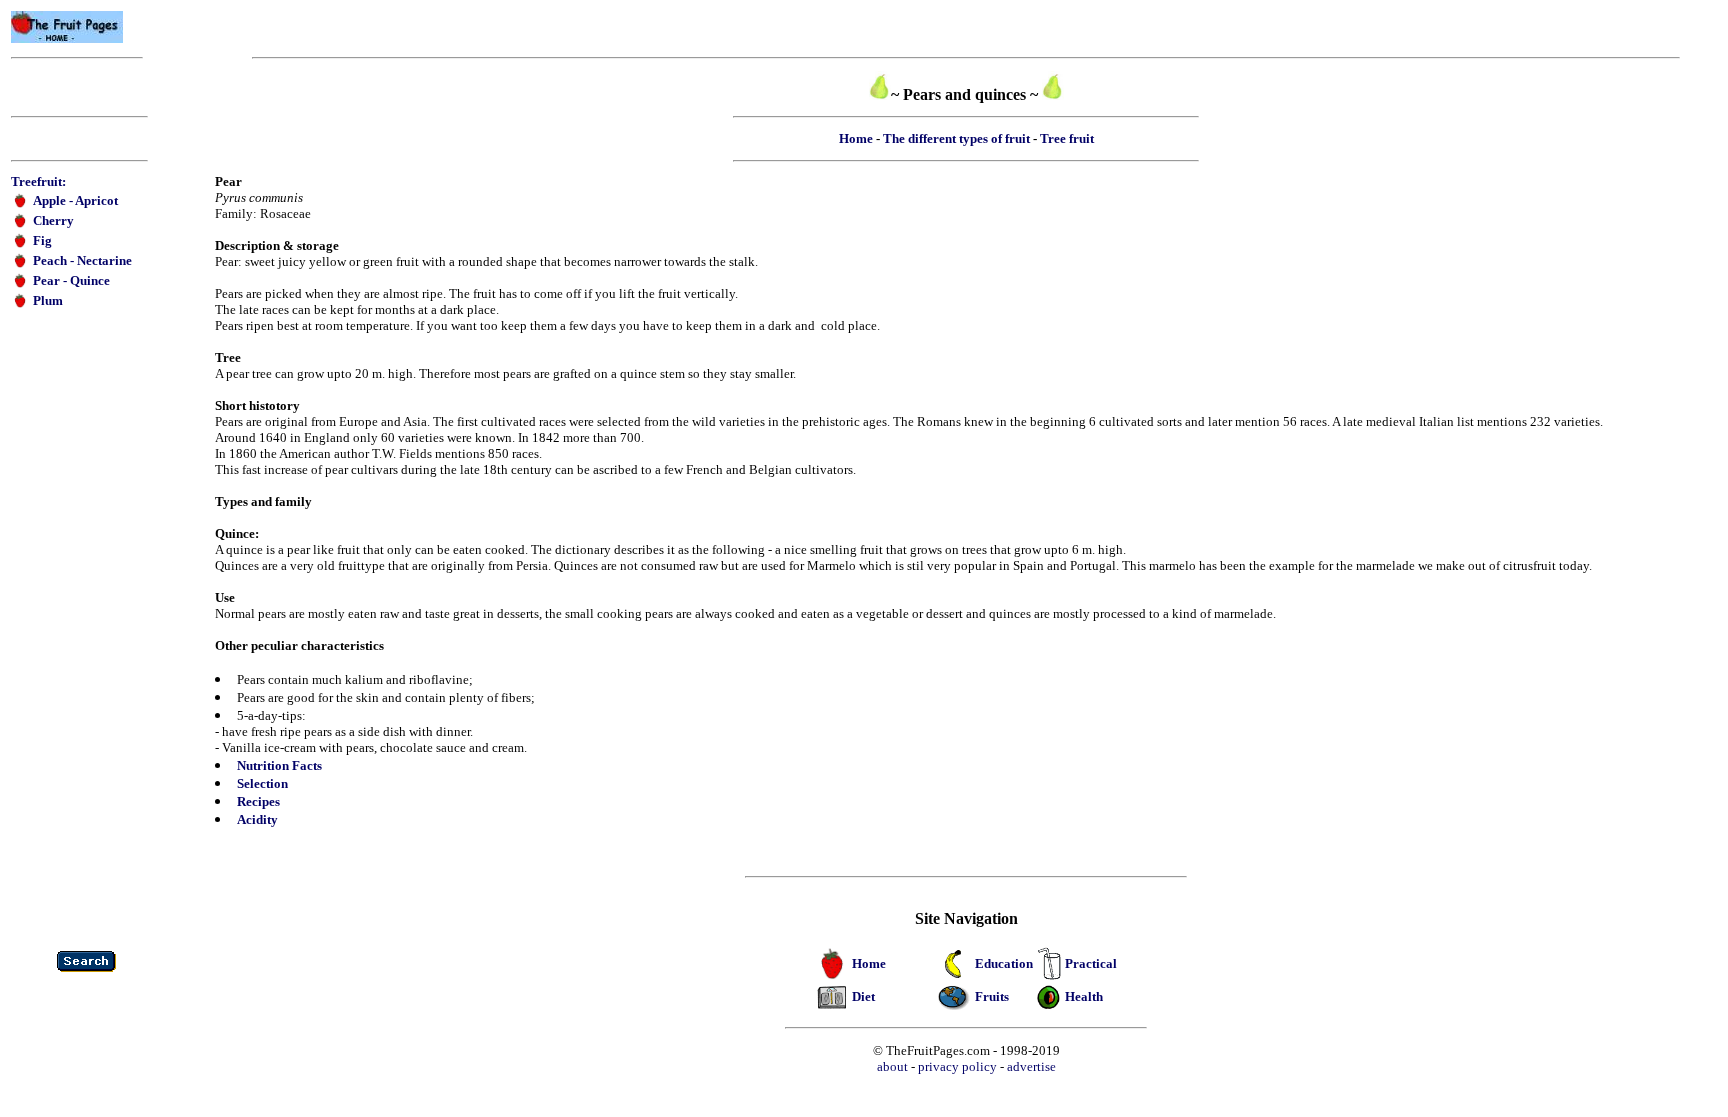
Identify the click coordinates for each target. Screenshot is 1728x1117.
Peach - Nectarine (82, 260)
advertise (1031, 1066)
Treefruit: (38, 181)
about (892, 1066)
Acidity (257, 819)
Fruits (992, 996)
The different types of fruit (956, 138)
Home (856, 138)
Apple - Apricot (75, 200)
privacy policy (957, 1066)
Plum (48, 300)
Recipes (258, 801)
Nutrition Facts (279, 765)
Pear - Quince (71, 280)
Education (1004, 963)
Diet (863, 996)
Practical (1091, 963)
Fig (42, 240)
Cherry (53, 220)
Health (1084, 996)
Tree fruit (1067, 138)
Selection (262, 783)
